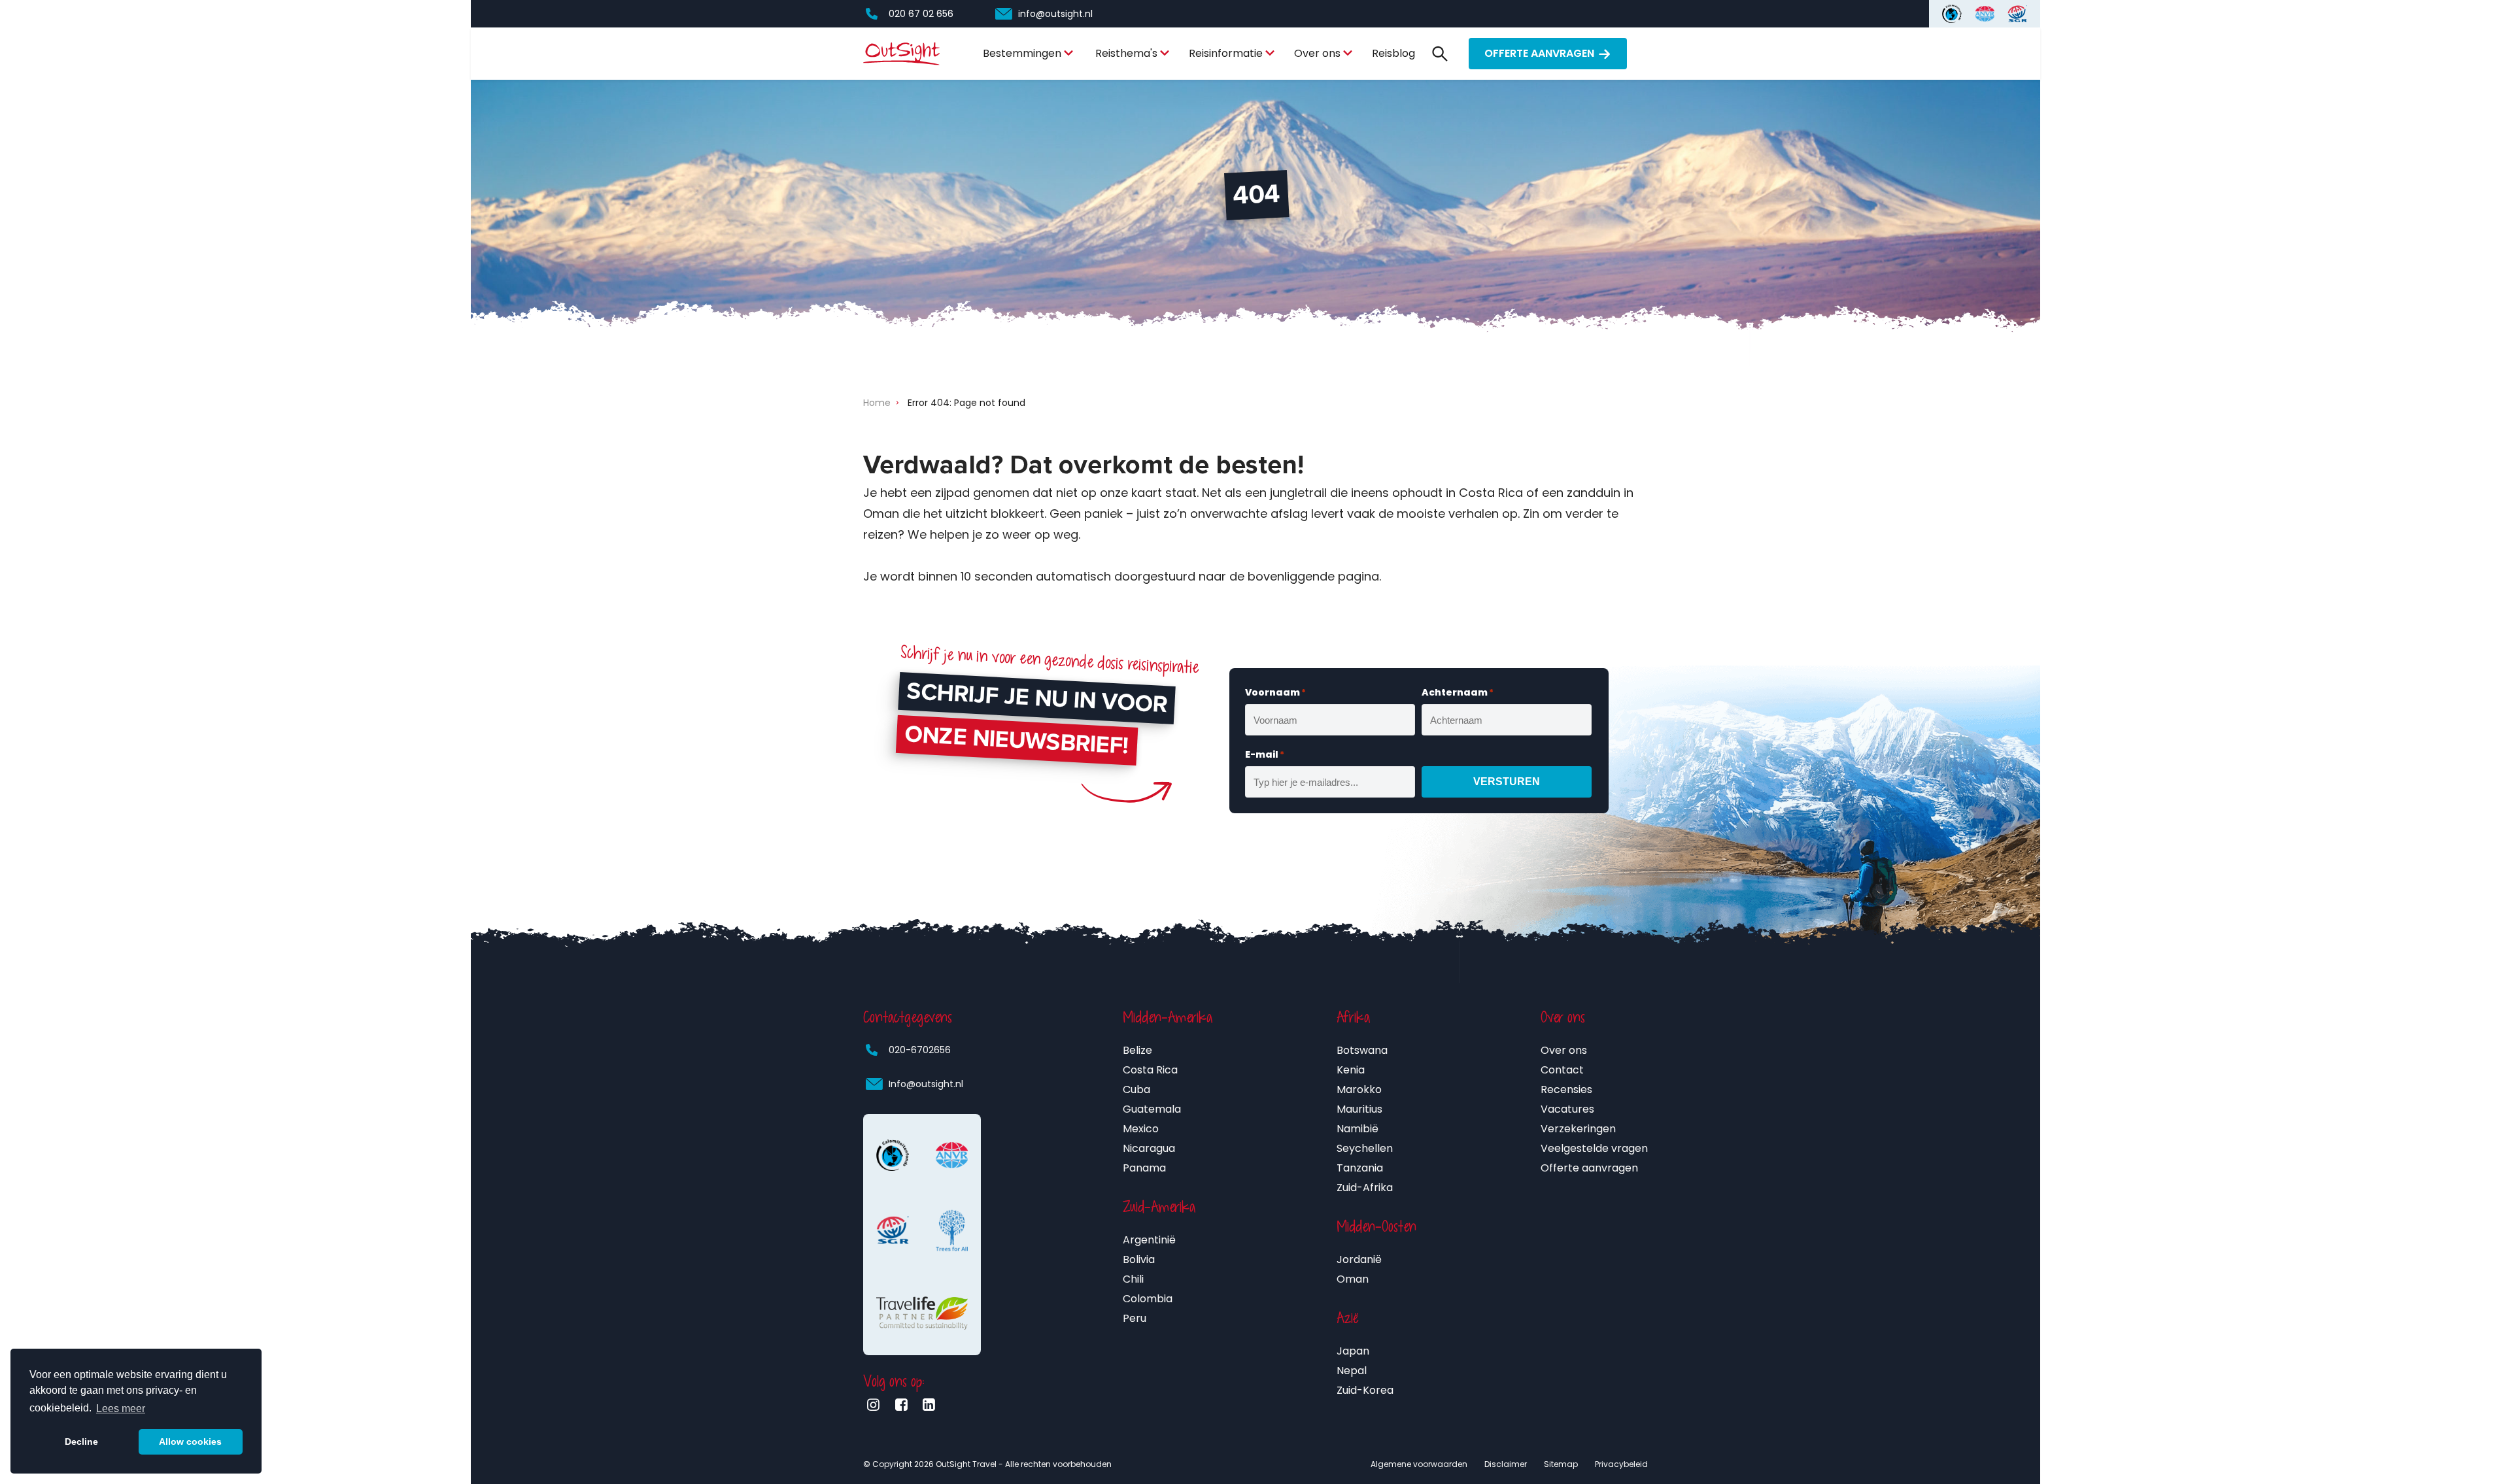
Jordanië (1359, 1259)
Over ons (1317, 53)
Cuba (1136, 1089)
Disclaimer (1506, 1464)
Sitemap (1561, 1464)
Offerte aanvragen (1539, 53)
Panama (1144, 1168)
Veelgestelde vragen (1594, 1148)
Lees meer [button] (121, 1408)
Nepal (1352, 1371)
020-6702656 (920, 1050)
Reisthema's (1126, 53)
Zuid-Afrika (1365, 1188)
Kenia (1351, 1070)
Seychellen (1365, 1148)
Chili (1133, 1279)
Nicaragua (1149, 1148)
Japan (1353, 1351)
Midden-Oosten (1376, 1226)
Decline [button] (81, 1442)
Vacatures (1567, 1109)
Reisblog (1393, 53)
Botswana (1362, 1050)
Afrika (1353, 1017)
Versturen (1507, 782)
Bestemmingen (1022, 53)
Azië (1348, 1318)
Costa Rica (1150, 1070)
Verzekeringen (1578, 1129)
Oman (1353, 1279)
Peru (1135, 1318)
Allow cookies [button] (190, 1442)
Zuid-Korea (1365, 1390)
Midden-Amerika (1168, 1017)
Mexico (1141, 1129)
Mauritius (1359, 1109)
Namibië (1358, 1129)
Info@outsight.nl (926, 1084)
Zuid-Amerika (1159, 1207)
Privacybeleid (1621, 1464)
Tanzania (1360, 1168)
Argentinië (1149, 1240)
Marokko (1359, 1089)
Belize (1137, 1050)
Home (877, 403)
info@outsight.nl (1055, 14)
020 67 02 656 (921, 14)
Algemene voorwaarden (1419, 1464)
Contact (1562, 1070)
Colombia (1148, 1299)
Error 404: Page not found (966, 403)
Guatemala (1152, 1109)
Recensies (1566, 1089)
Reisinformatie (1226, 53)
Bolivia (1139, 1259)
